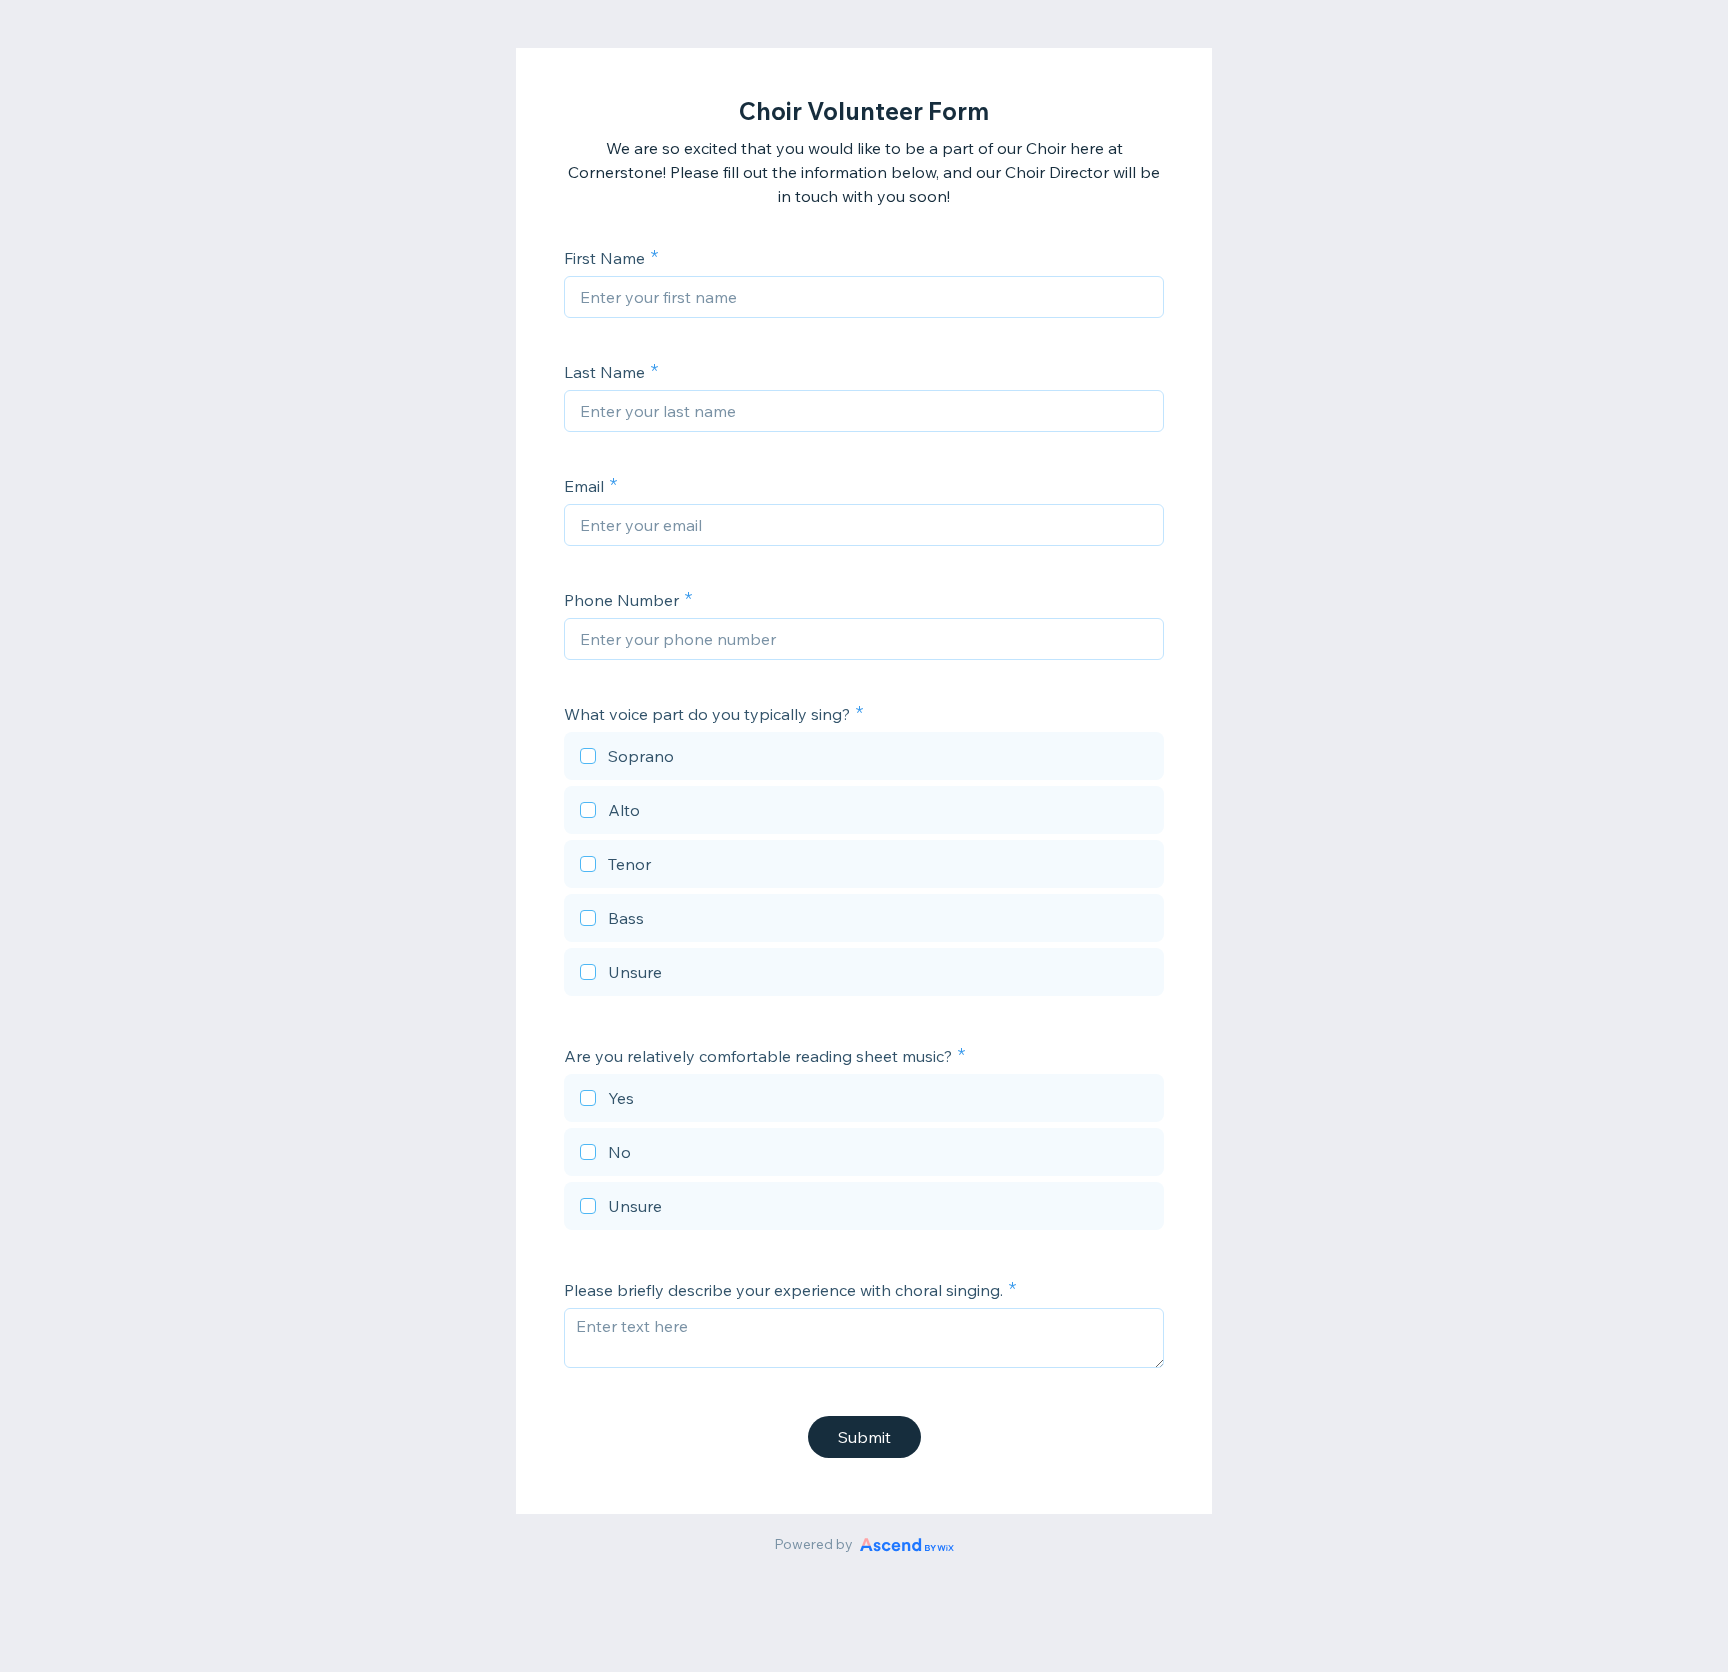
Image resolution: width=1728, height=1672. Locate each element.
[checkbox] (864, 759)
